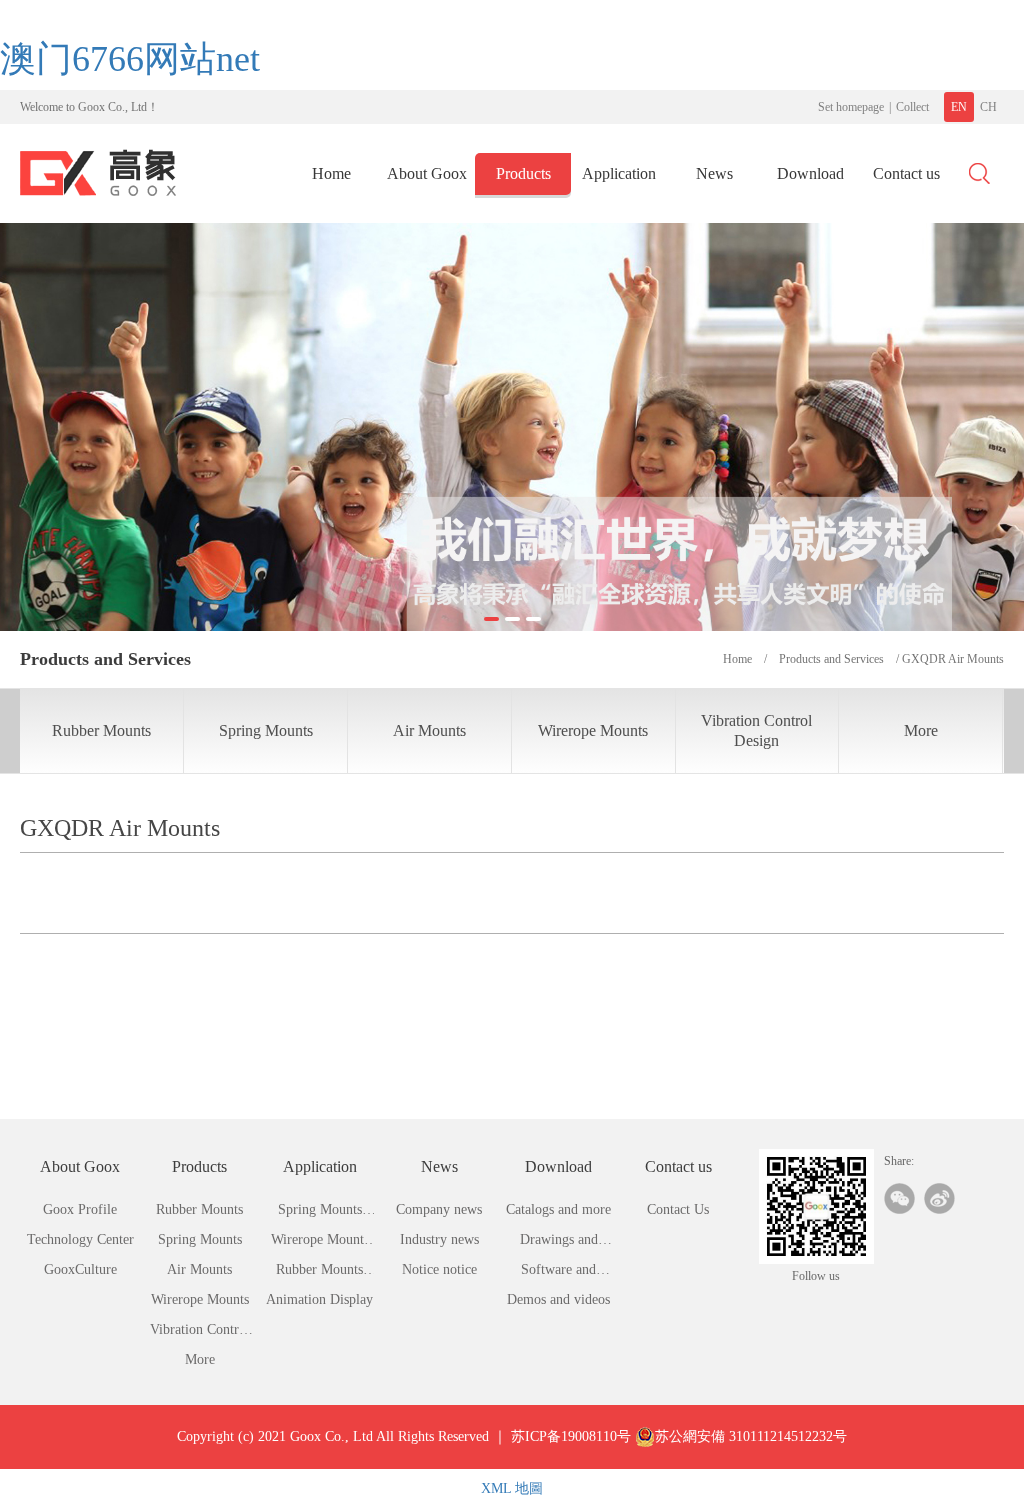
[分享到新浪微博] (939, 1198)
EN (959, 107)
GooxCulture (80, 1269)
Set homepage (851, 107)
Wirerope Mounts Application (320, 1243)
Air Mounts (429, 730)
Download (810, 173)
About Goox (427, 173)
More (921, 730)
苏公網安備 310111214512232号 (751, 1436)
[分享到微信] (899, 1198)
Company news (439, 1209)
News (714, 173)
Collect (912, 107)
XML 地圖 (512, 1488)
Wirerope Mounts (593, 730)
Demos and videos (558, 1299)
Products (523, 173)
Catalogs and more (558, 1209)
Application (619, 173)
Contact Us (678, 1209)
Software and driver (558, 1273)
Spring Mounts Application (320, 1213)
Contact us (906, 173)
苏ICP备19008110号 (571, 1436)
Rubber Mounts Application (319, 1273)
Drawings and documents (559, 1243)
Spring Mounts (266, 730)
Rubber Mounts (101, 730)
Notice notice (439, 1269)
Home (331, 173)
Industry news (439, 1239)
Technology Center (80, 1239)
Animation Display (319, 1299)
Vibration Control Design (756, 730)
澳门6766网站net (130, 59)
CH (988, 107)
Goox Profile (80, 1209)
